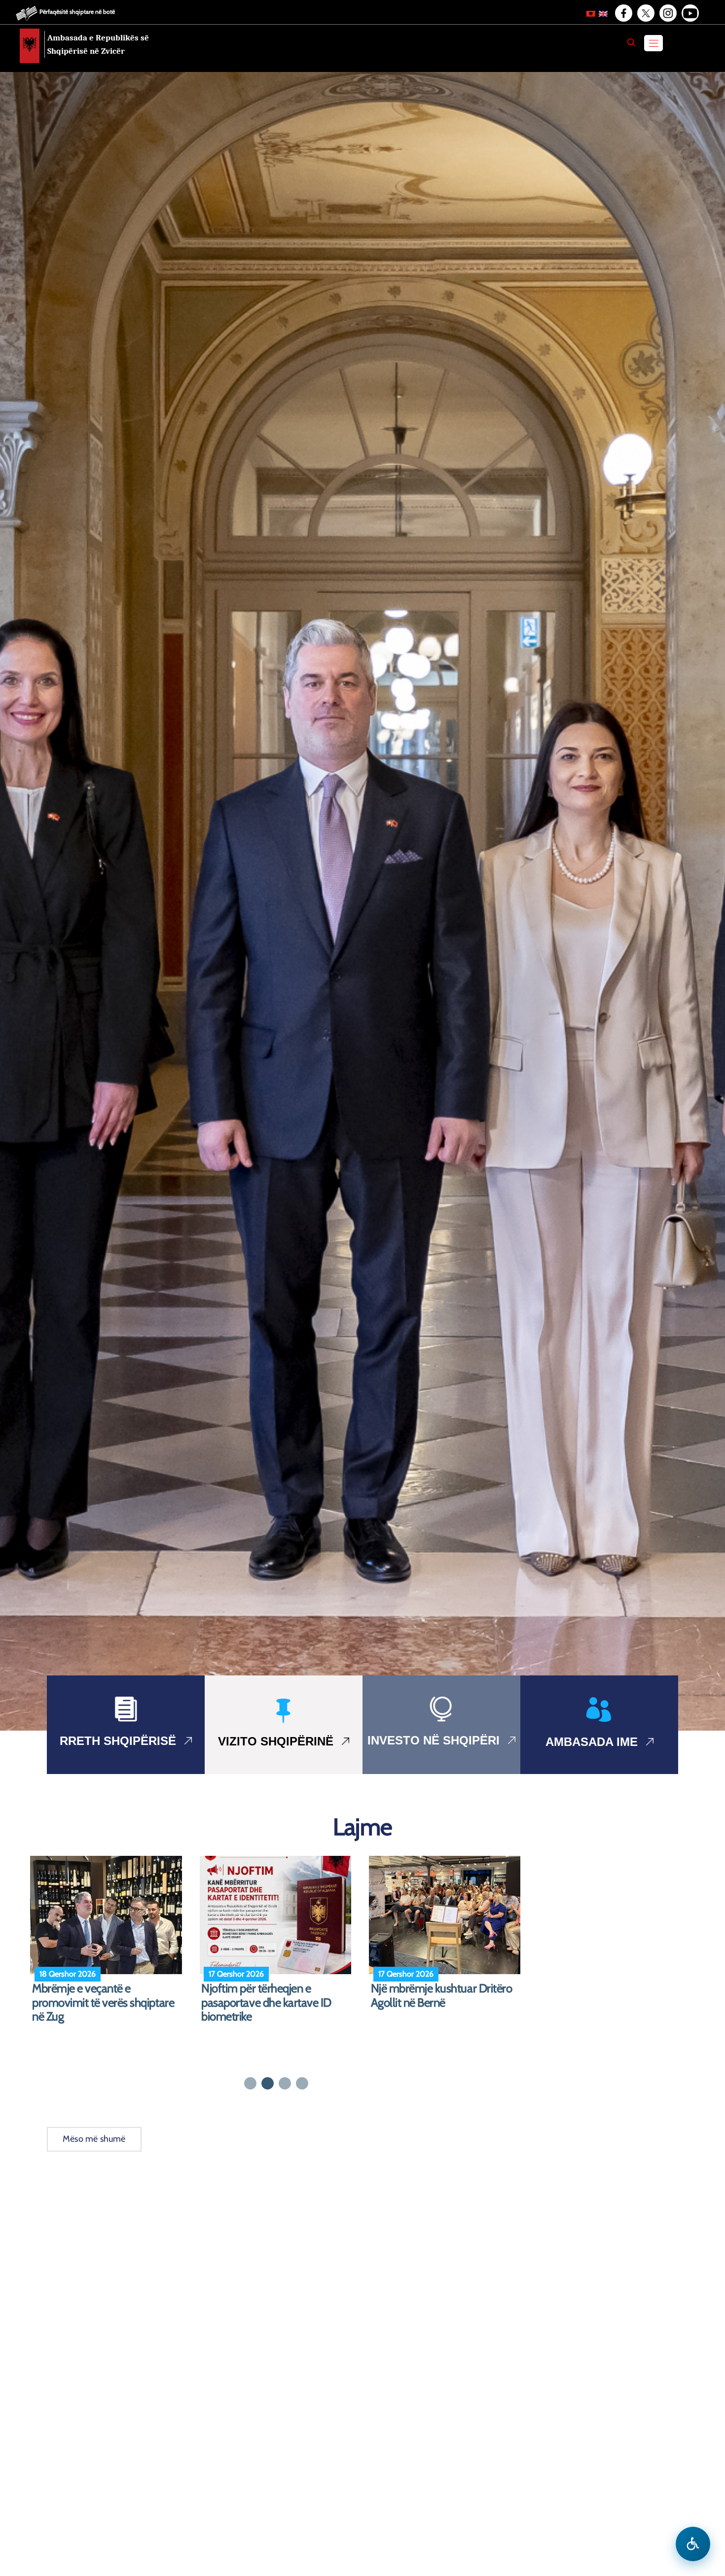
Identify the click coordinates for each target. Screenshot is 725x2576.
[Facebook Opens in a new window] (623, 13)
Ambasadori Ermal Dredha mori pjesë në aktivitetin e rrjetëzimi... (108, 1996)
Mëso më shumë (94, 2139)
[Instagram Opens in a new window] (667, 13)
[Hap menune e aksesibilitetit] (693, 2544)
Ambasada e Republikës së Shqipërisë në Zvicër (98, 44)
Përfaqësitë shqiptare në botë (77, 12)
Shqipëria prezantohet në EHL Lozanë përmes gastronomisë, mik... (442, 2003)
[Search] (631, 42)
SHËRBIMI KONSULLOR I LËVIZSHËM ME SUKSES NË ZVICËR (269, 2003)
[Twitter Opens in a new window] (645, 13)
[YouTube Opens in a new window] (689, 13)
